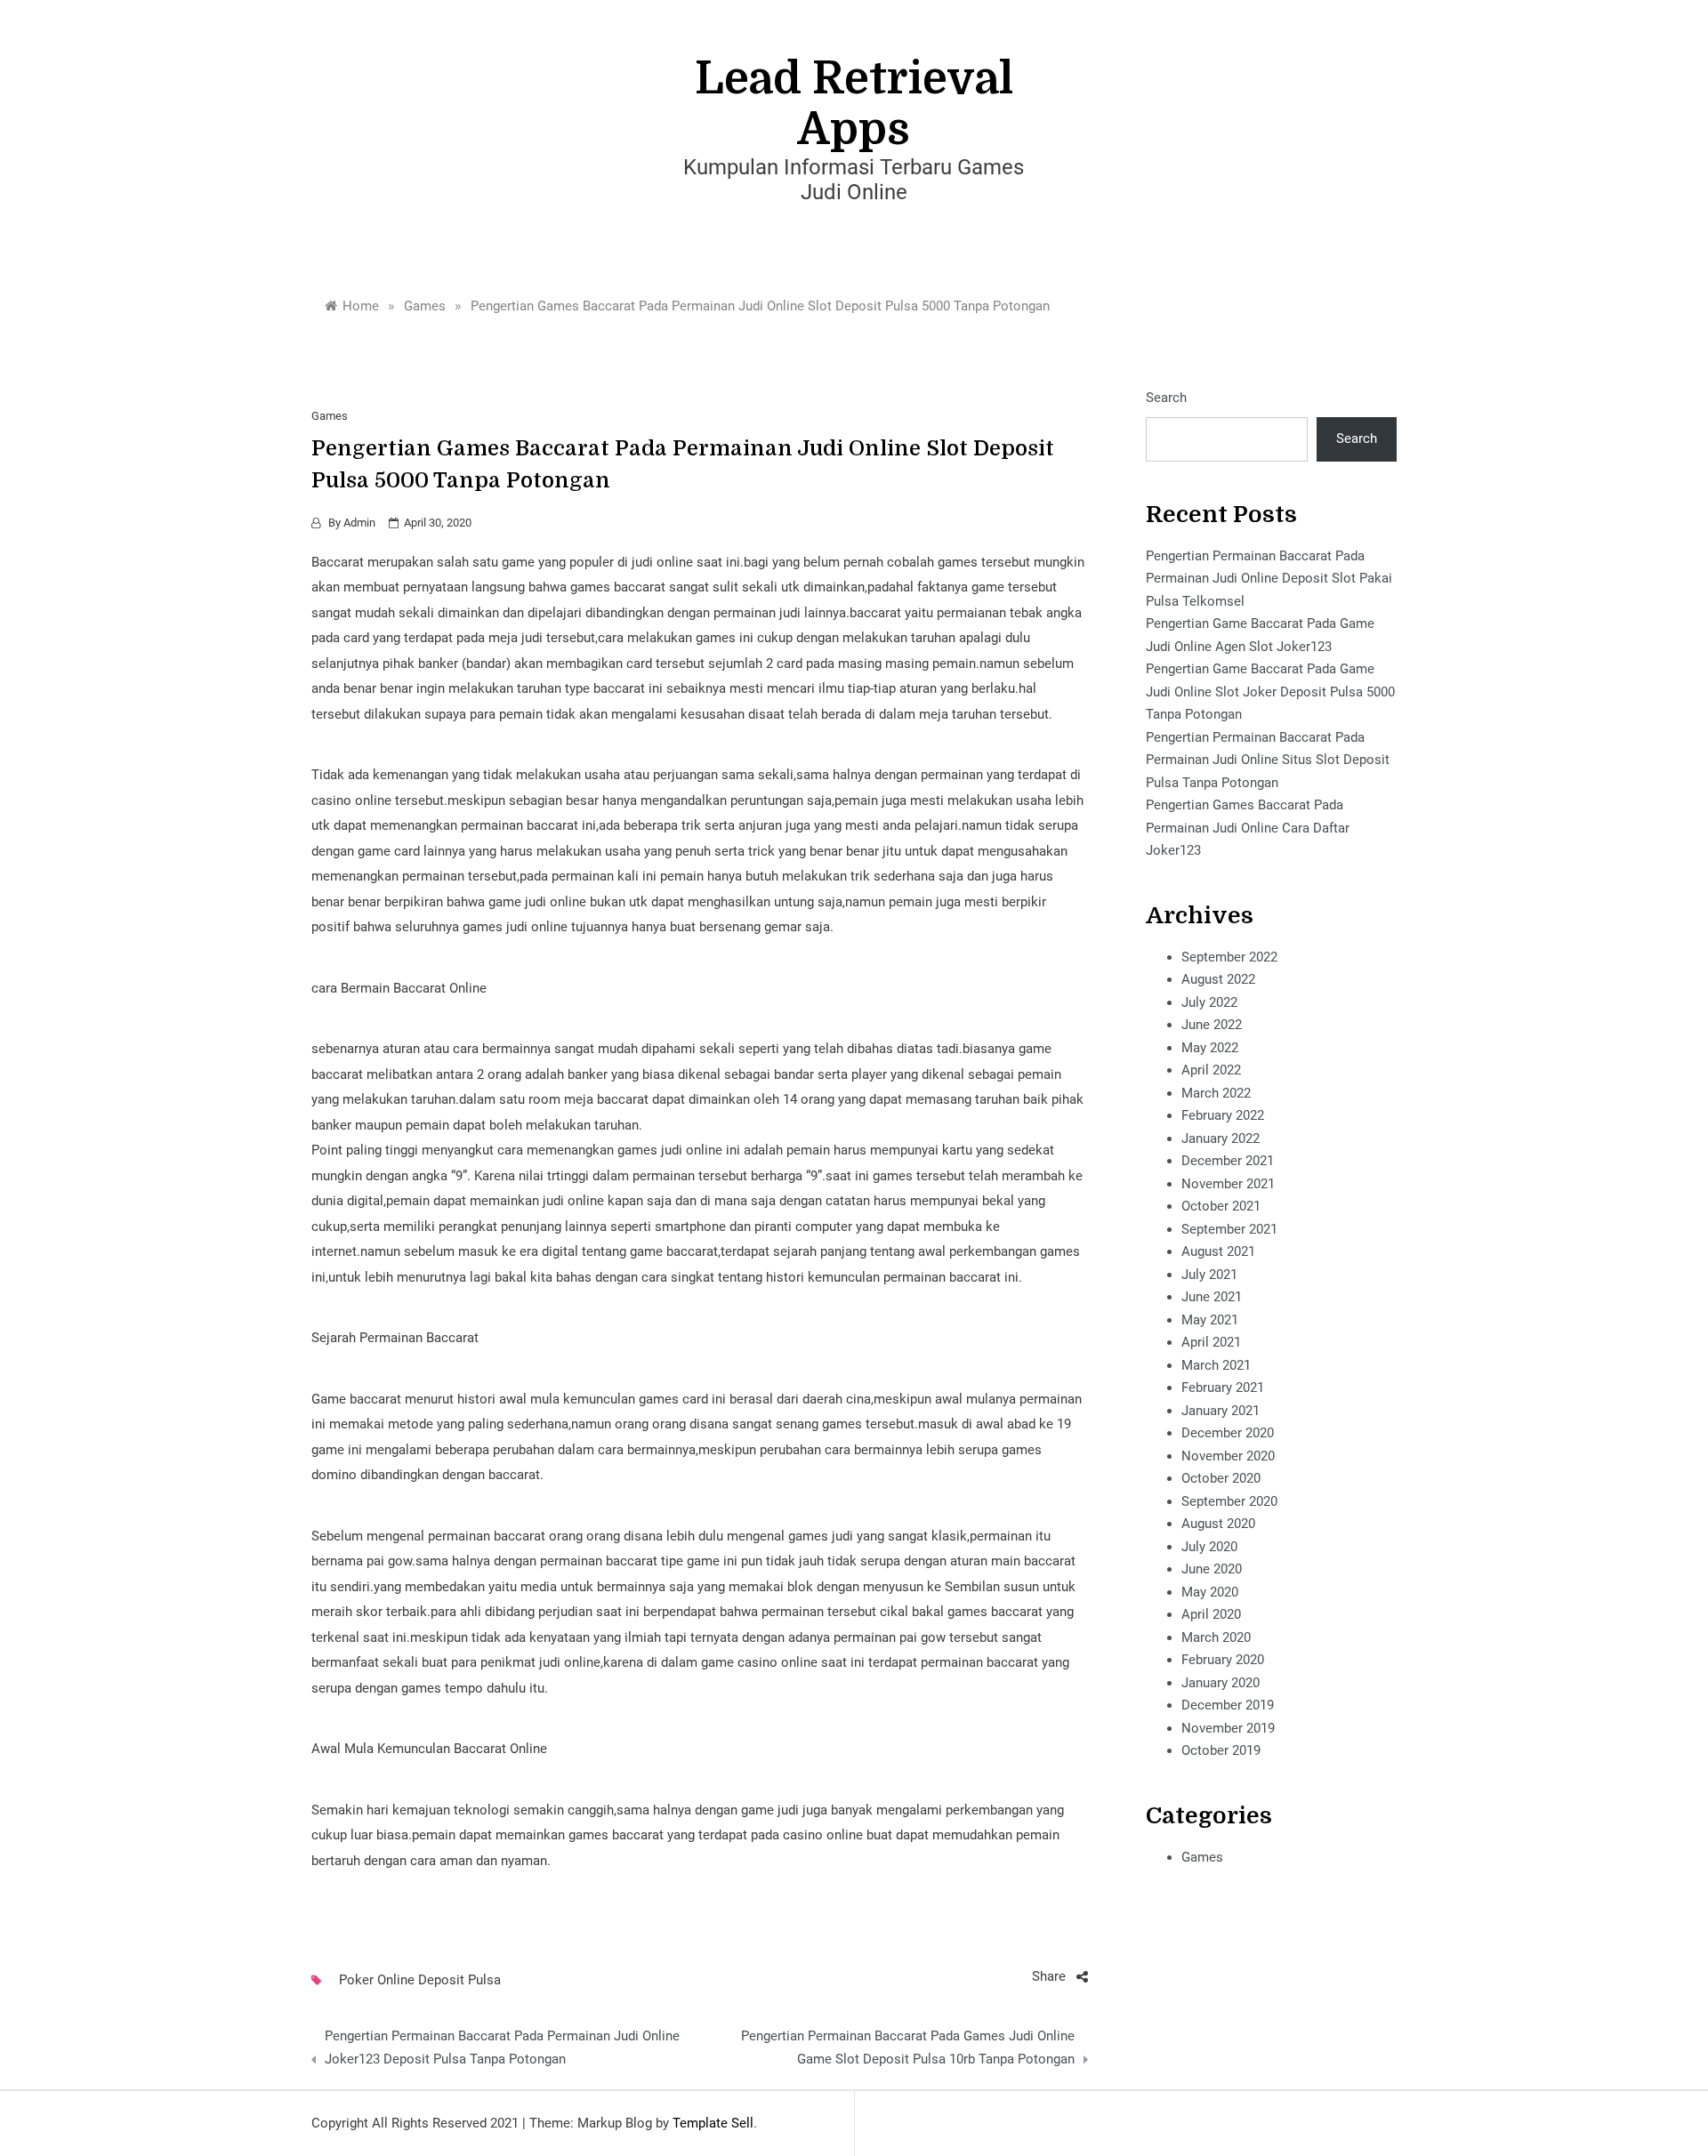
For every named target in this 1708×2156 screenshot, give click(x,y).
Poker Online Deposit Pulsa (420, 1980)
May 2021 (1210, 1320)
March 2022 (1216, 1093)
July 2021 (1209, 1275)
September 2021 (1229, 1229)
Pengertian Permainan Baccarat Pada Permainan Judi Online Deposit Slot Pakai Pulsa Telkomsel (1269, 579)
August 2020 (1218, 1524)
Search (1166, 398)
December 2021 (1228, 1161)
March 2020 (1216, 1637)
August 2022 (1218, 979)
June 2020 (1212, 1569)
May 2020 (1210, 1592)
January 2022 (1221, 1138)
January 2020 (1221, 1683)
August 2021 (1218, 1251)
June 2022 (1212, 1025)
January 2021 (1221, 1411)
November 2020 (1228, 1456)
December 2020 (1228, 1433)
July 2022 (1209, 1002)
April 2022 (1211, 1070)
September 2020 (1229, 1501)
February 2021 (1223, 1388)
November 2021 (1228, 1184)
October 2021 (1221, 1206)
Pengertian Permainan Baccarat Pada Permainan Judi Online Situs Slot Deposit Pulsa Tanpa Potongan (1268, 760)
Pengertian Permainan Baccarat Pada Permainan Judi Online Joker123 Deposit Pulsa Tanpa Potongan (502, 2047)
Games (330, 416)
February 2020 (1223, 1660)
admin (359, 523)
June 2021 (1212, 1297)
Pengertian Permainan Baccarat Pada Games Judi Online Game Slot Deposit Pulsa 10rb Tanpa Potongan (907, 2047)
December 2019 (1228, 1705)
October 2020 (1221, 1478)
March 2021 (1216, 1365)
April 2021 (1211, 1342)
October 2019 (1221, 1750)
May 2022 (1210, 1048)
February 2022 (1223, 1115)
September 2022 (1229, 957)
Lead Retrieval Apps (854, 104)
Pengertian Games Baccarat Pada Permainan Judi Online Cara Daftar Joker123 (1248, 828)
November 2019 (1228, 1728)
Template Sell (713, 2123)
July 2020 (1209, 1547)
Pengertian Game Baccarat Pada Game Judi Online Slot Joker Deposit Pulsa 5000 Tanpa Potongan (1270, 692)
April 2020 (1211, 1614)
